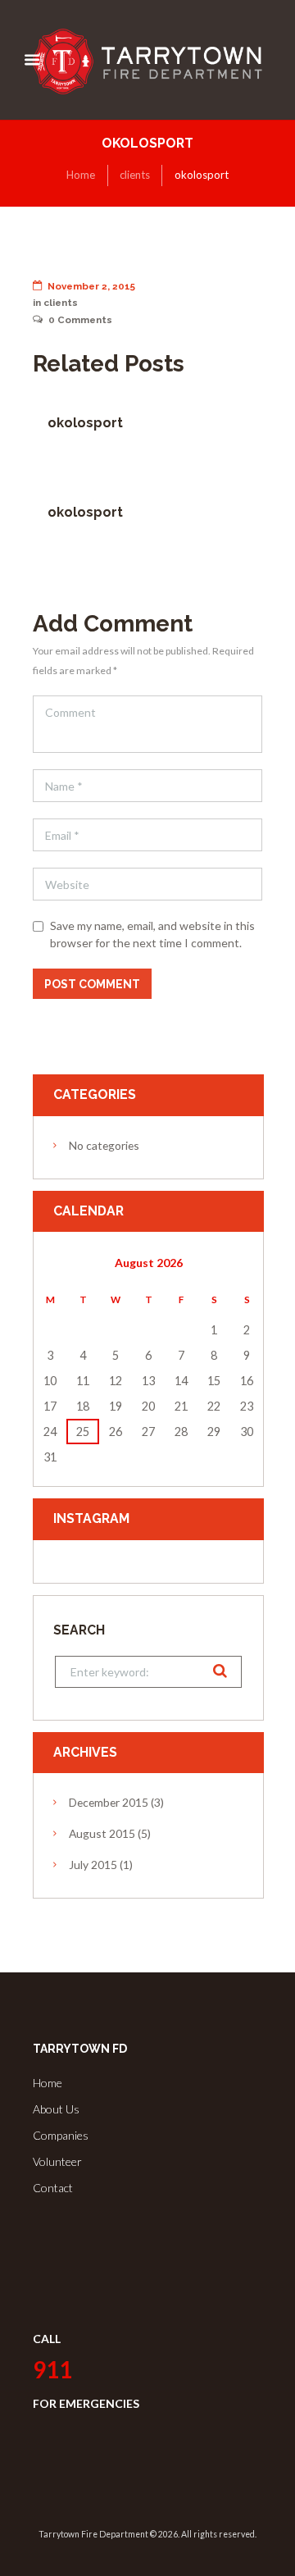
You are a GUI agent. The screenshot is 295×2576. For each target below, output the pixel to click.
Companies (61, 2135)
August (102, 1833)
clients (135, 175)
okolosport (85, 423)
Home (81, 175)
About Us (56, 2109)
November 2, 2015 (91, 286)
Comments (80, 320)
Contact (53, 2188)
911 (52, 2369)
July (93, 1865)
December (109, 1802)
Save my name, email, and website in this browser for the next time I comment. (152, 934)
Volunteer (57, 2161)
